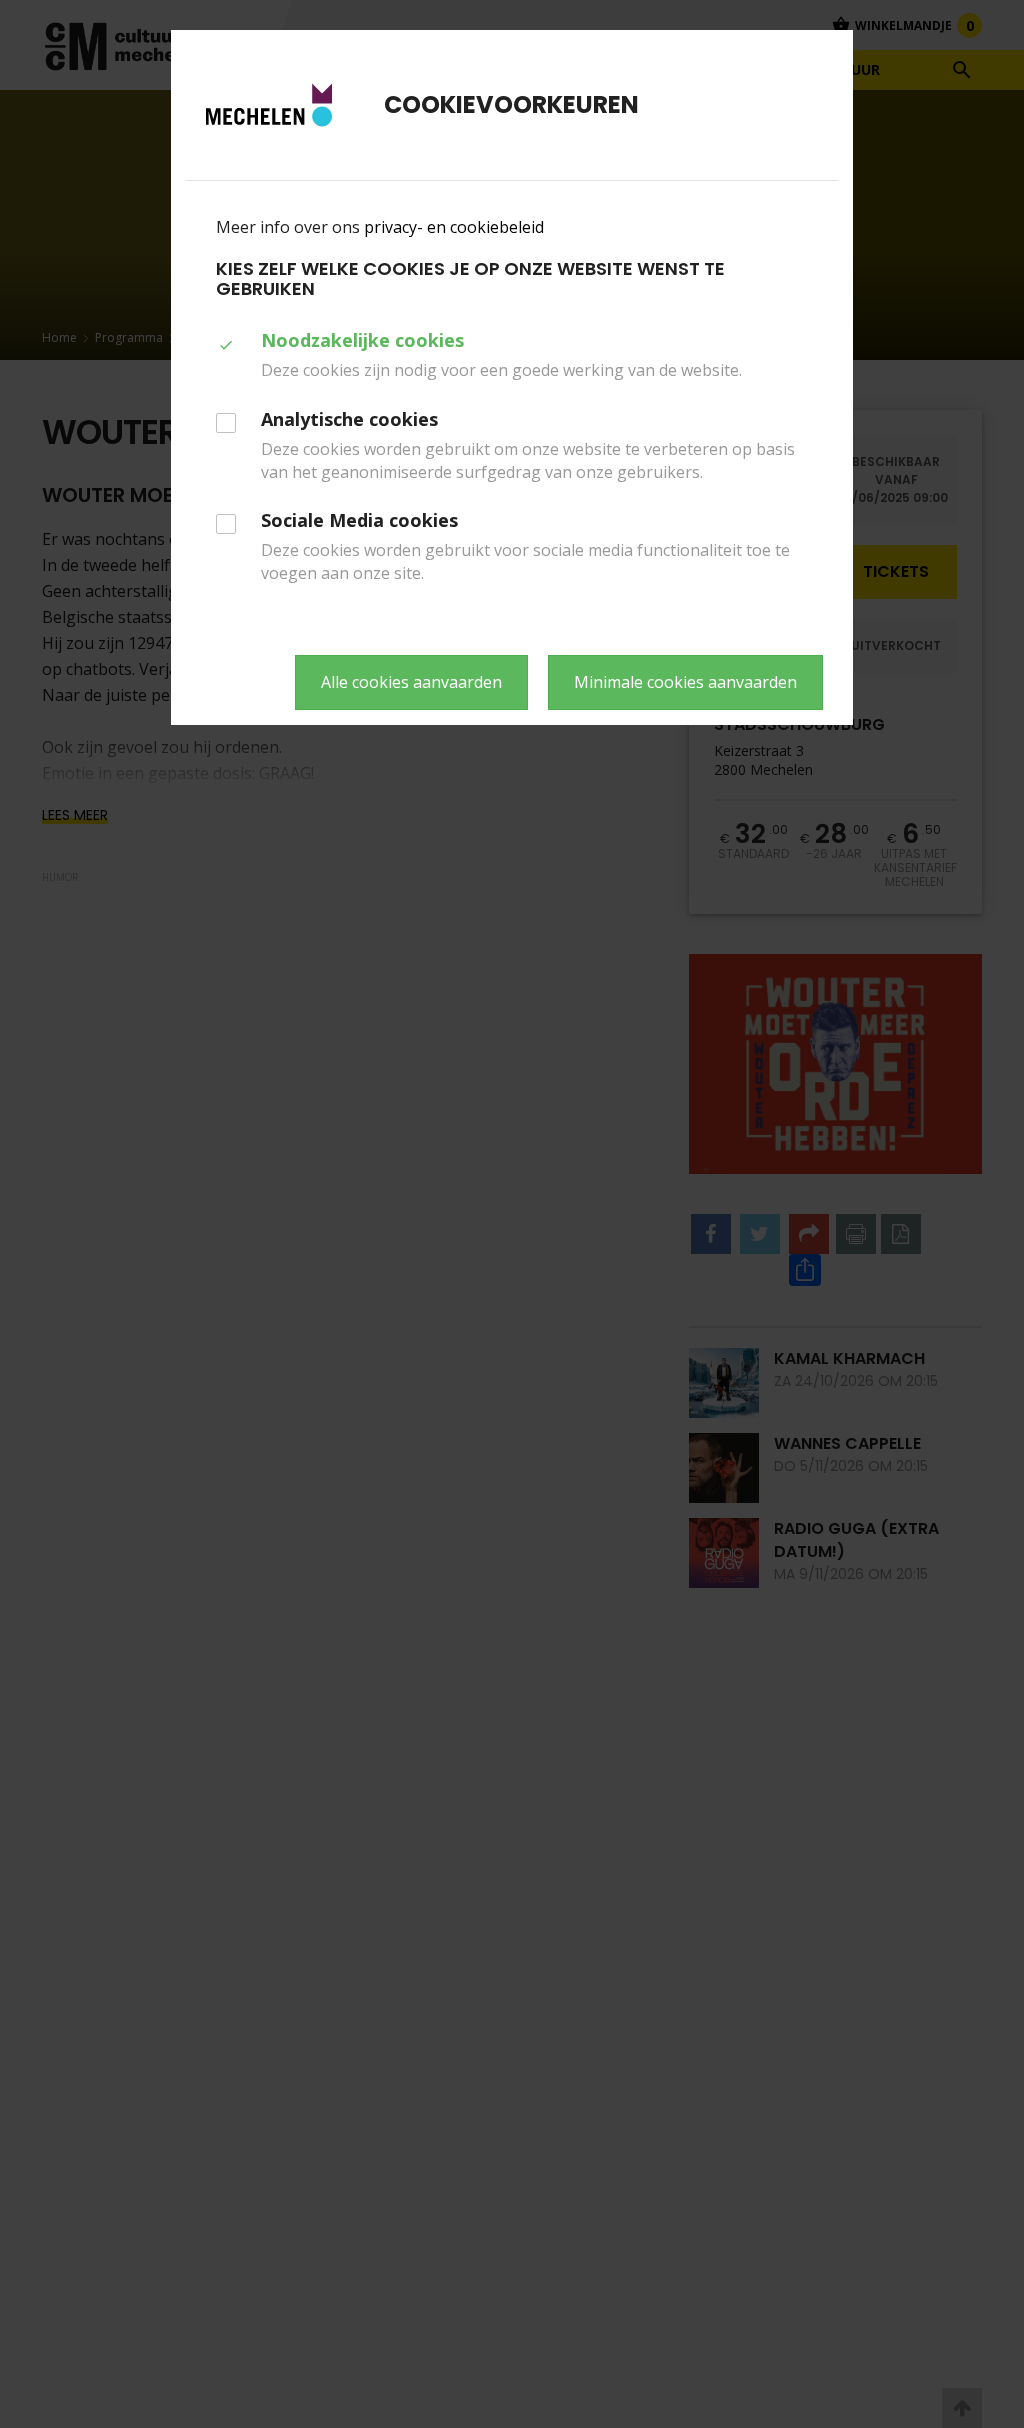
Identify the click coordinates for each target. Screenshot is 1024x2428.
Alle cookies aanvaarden (411, 682)
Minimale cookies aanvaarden (685, 682)
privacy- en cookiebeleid (454, 227)
